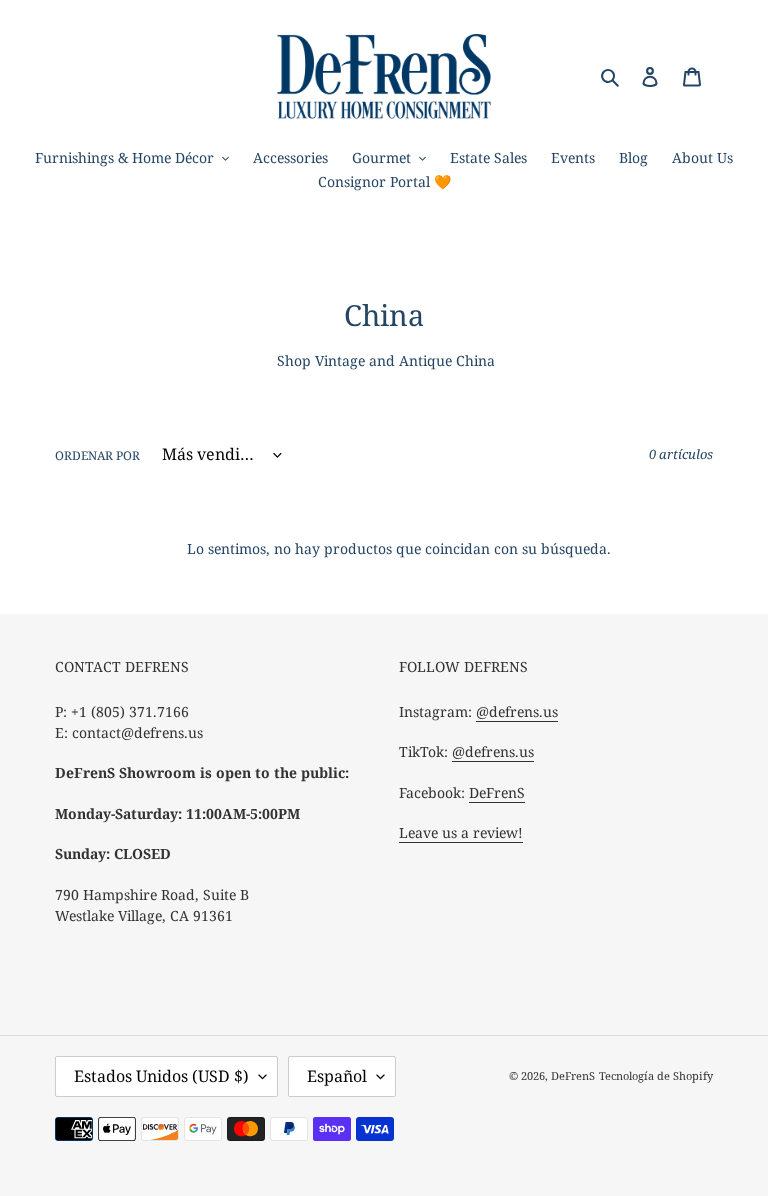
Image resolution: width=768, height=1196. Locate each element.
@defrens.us (517, 711)
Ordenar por (97, 455)
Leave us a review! (461, 832)
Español (337, 1076)
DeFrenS (497, 792)
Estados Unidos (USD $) (161, 1076)
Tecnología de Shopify (656, 1075)
